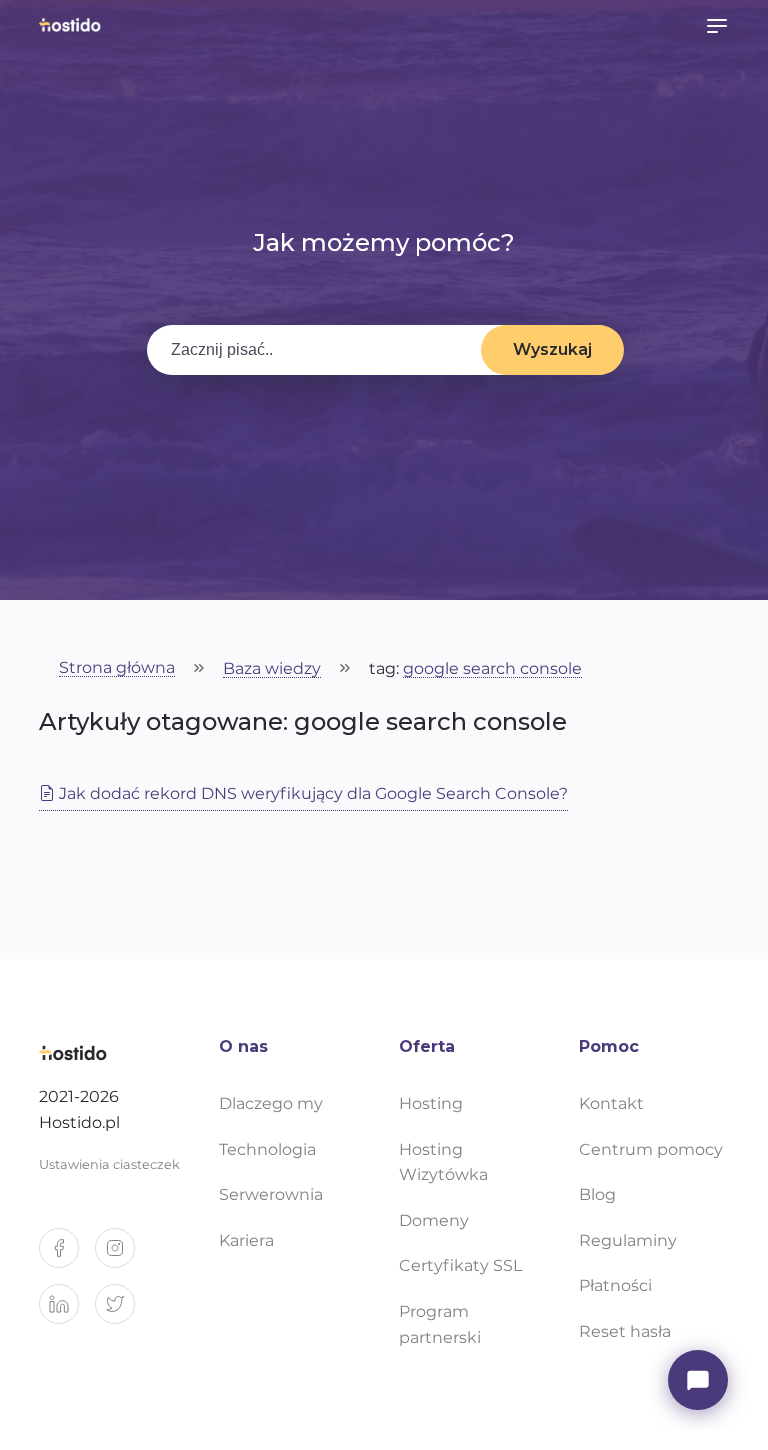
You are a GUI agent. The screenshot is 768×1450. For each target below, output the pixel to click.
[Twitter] (123, 1312)
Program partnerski (440, 1324)
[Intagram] (123, 1256)
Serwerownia (271, 1194)
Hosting (431, 1103)
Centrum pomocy (651, 1149)
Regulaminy (628, 1240)
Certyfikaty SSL (460, 1265)
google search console (492, 669)
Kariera (246, 1240)
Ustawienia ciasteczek (109, 1164)
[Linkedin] (67, 1312)
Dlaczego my (271, 1103)
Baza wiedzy (272, 669)
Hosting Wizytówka (443, 1162)
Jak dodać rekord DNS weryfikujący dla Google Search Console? (311, 793)
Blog (597, 1194)
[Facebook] (67, 1256)
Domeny (434, 1220)
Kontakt (611, 1103)
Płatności (615, 1285)
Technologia (267, 1149)
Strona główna (117, 668)
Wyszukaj (552, 349)
